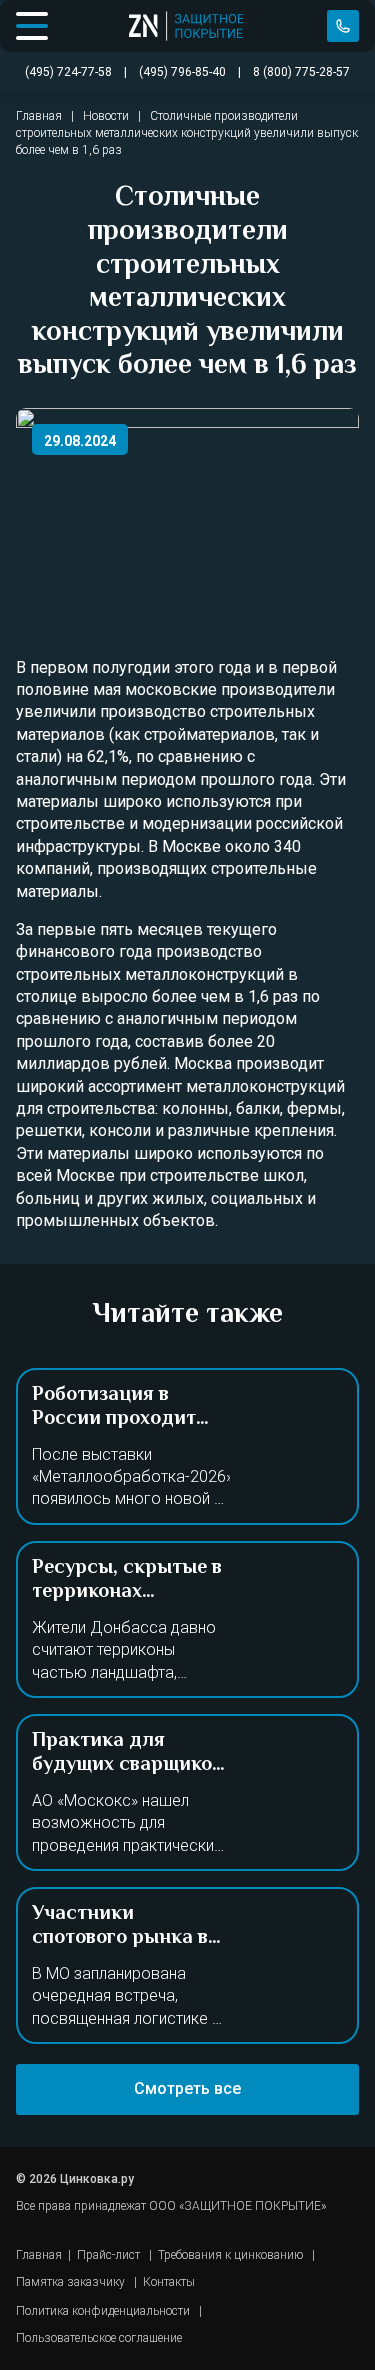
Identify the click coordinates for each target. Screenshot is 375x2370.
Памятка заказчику (70, 2282)
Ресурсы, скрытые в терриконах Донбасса (127, 1592)
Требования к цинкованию (230, 2255)
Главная (39, 116)
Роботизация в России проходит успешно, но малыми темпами (129, 1431)
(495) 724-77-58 (343, 26)
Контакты (169, 2282)
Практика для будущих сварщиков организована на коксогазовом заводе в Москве (130, 1789)
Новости (106, 116)
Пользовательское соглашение (99, 2338)
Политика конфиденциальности (103, 2311)
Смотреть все (187, 2088)
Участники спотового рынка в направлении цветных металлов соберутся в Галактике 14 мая (120, 1974)
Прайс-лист (108, 2255)
